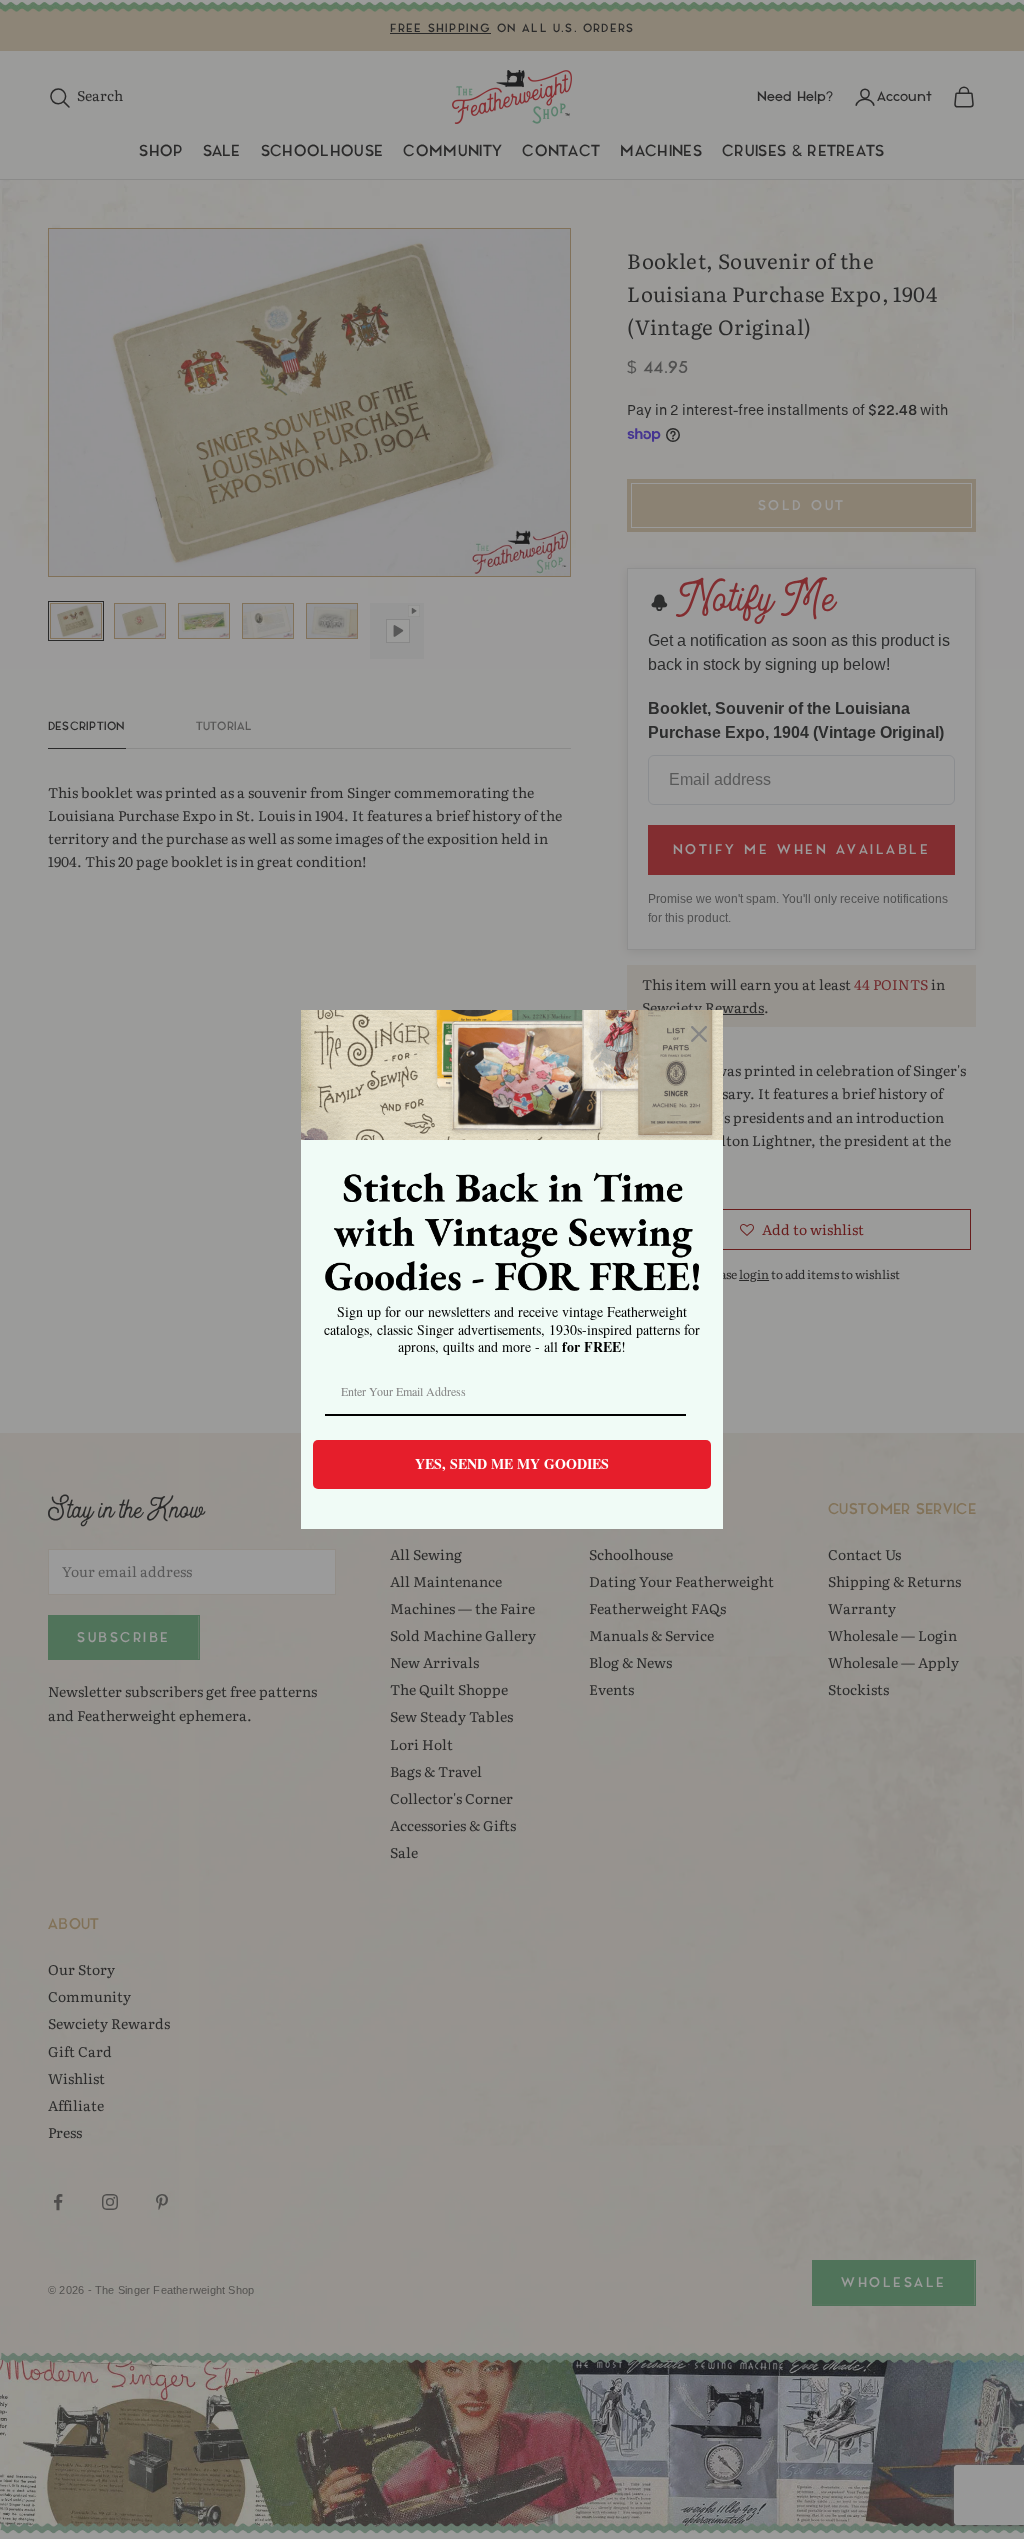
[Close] (699, 1034)
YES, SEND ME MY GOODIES (512, 1463)
